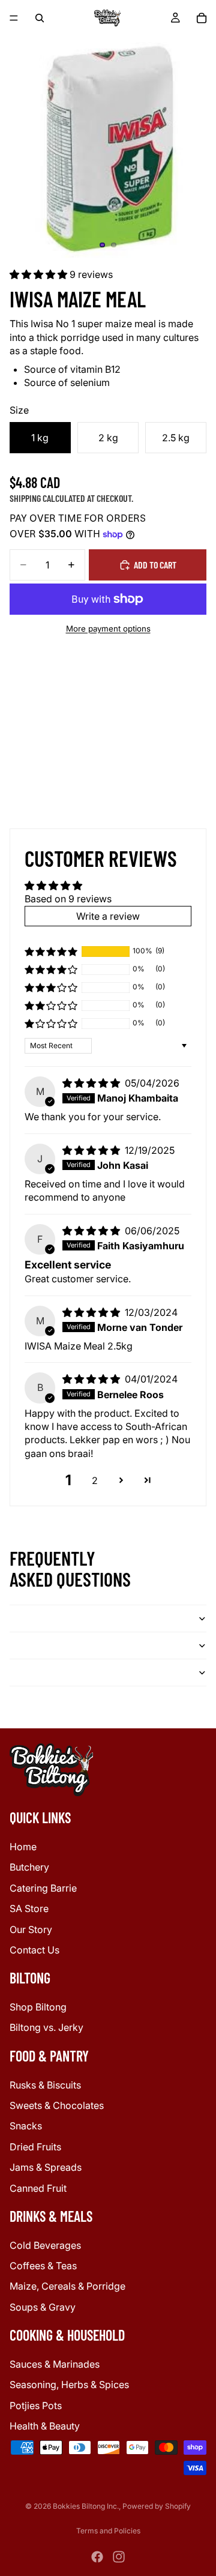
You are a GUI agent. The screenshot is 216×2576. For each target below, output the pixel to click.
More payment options (108, 629)
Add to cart (155, 565)
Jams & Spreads (46, 2167)
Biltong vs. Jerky (46, 2027)
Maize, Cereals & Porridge (67, 2286)
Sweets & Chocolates (57, 2105)
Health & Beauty (45, 2426)
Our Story (31, 1929)
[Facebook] (97, 2557)
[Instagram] (119, 2557)
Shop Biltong (38, 2007)
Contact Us (34, 1949)
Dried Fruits (35, 2146)
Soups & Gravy (43, 2306)
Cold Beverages (45, 2245)
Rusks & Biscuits (45, 2084)
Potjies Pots (36, 2405)
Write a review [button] (108, 916)
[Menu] (14, 18)
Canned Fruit (38, 2188)
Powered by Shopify (157, 2506)
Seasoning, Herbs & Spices (69, 2384)
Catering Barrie (43, 1887)
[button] (40, 274)
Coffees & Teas (43, 2266)
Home (23, 1846)
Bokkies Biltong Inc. (86, 2506)
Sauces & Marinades (55, 2364)
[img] (92, 1083)
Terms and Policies (108, 2531)
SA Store (29, 1908)
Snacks (26, 2126)
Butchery (29, 1867)
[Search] (40, 18)
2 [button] (95, 1480)
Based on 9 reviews (68, 899)
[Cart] (202, 18)
